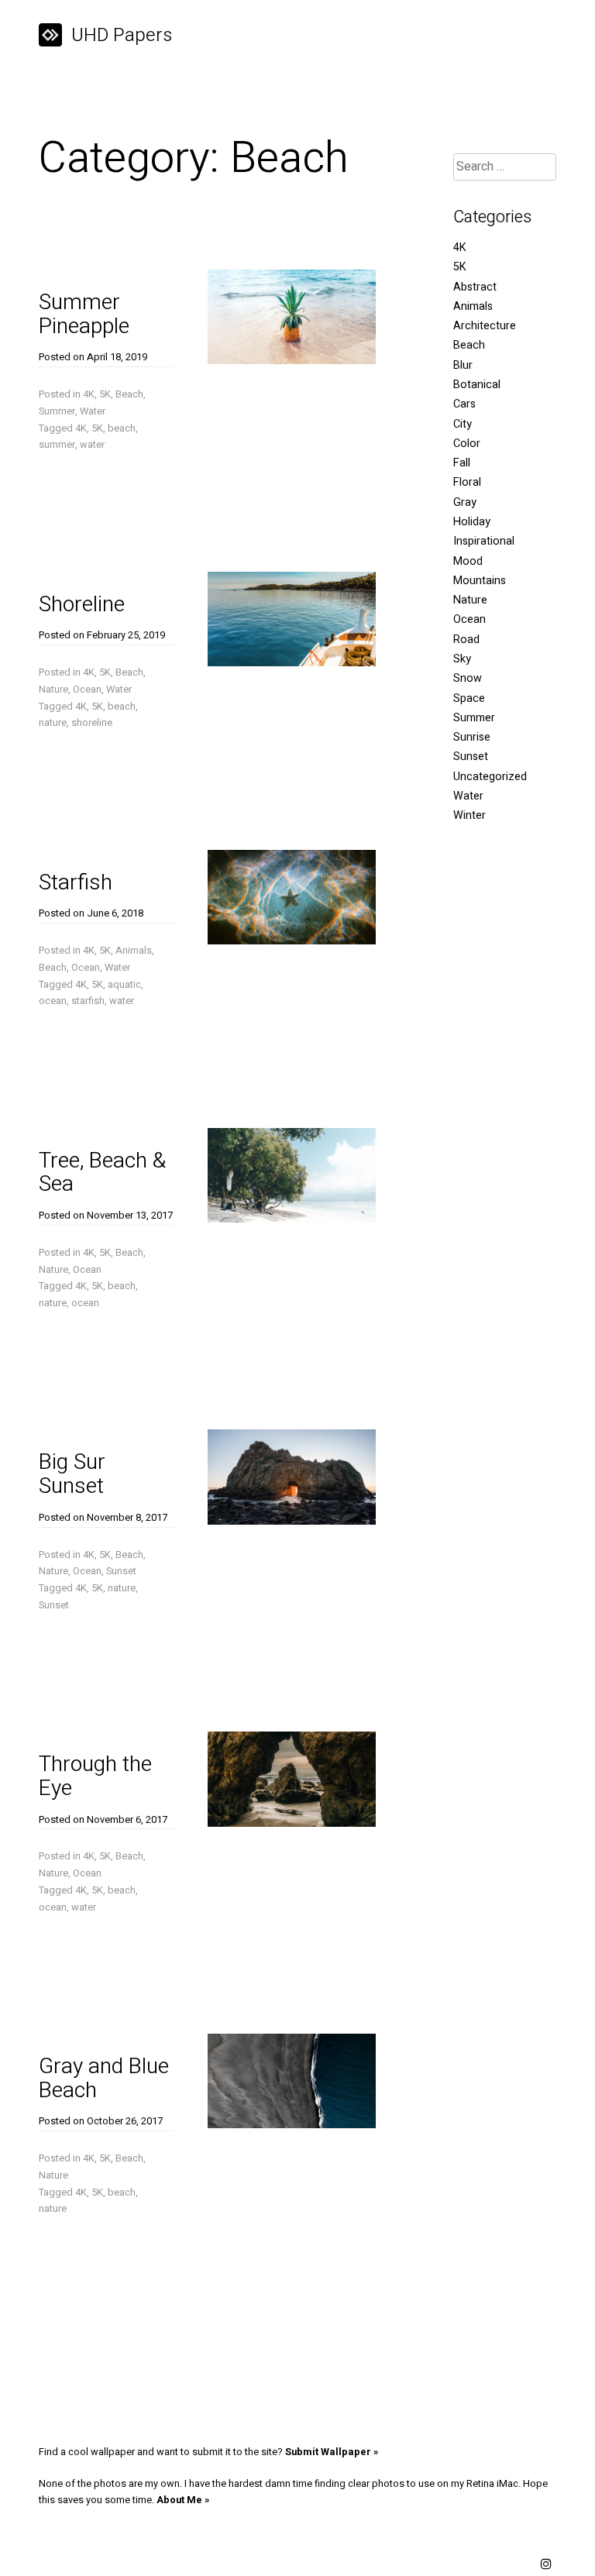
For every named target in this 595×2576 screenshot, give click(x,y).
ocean (53, 1001)
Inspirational (484, 541)
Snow (468, 678)
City (463, 424)
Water (93, 411)
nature (53, 723)
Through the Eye (95, 1776)
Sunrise (472, 737)
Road (466, 640)
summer (57, 445)
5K (105, 394)
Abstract (475, 287)
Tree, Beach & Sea (102, 1173)
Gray (465, 502)
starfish (88, 1001)
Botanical (477, 385)
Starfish (76, 883)
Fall (462, 463)
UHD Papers (122, 35)
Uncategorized (490, 777)
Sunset (121, 1571)
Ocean (87, 690)
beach (122, 428)
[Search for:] (505, 167)
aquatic (124, 985)
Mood (468, 561)
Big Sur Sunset (72, 1474)
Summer (57, 411)
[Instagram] (546, 2565)
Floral (467, 482)
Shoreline (82, 605)
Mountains (480, 581)
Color (467, 444)
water (92, 445)
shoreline (92, 723)
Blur (463, 365)
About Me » (183, 2500)
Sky (462, 659)
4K (89, 394)
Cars (464, 404)
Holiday (472, 522)
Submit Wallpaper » (332, 2452)
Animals (134, 951)
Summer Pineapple (84, 315)
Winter (469, 815)
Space (469, 698)
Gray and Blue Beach (104, 2079)
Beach (129, 394)
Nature (53, 690)
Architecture (485, 326)
